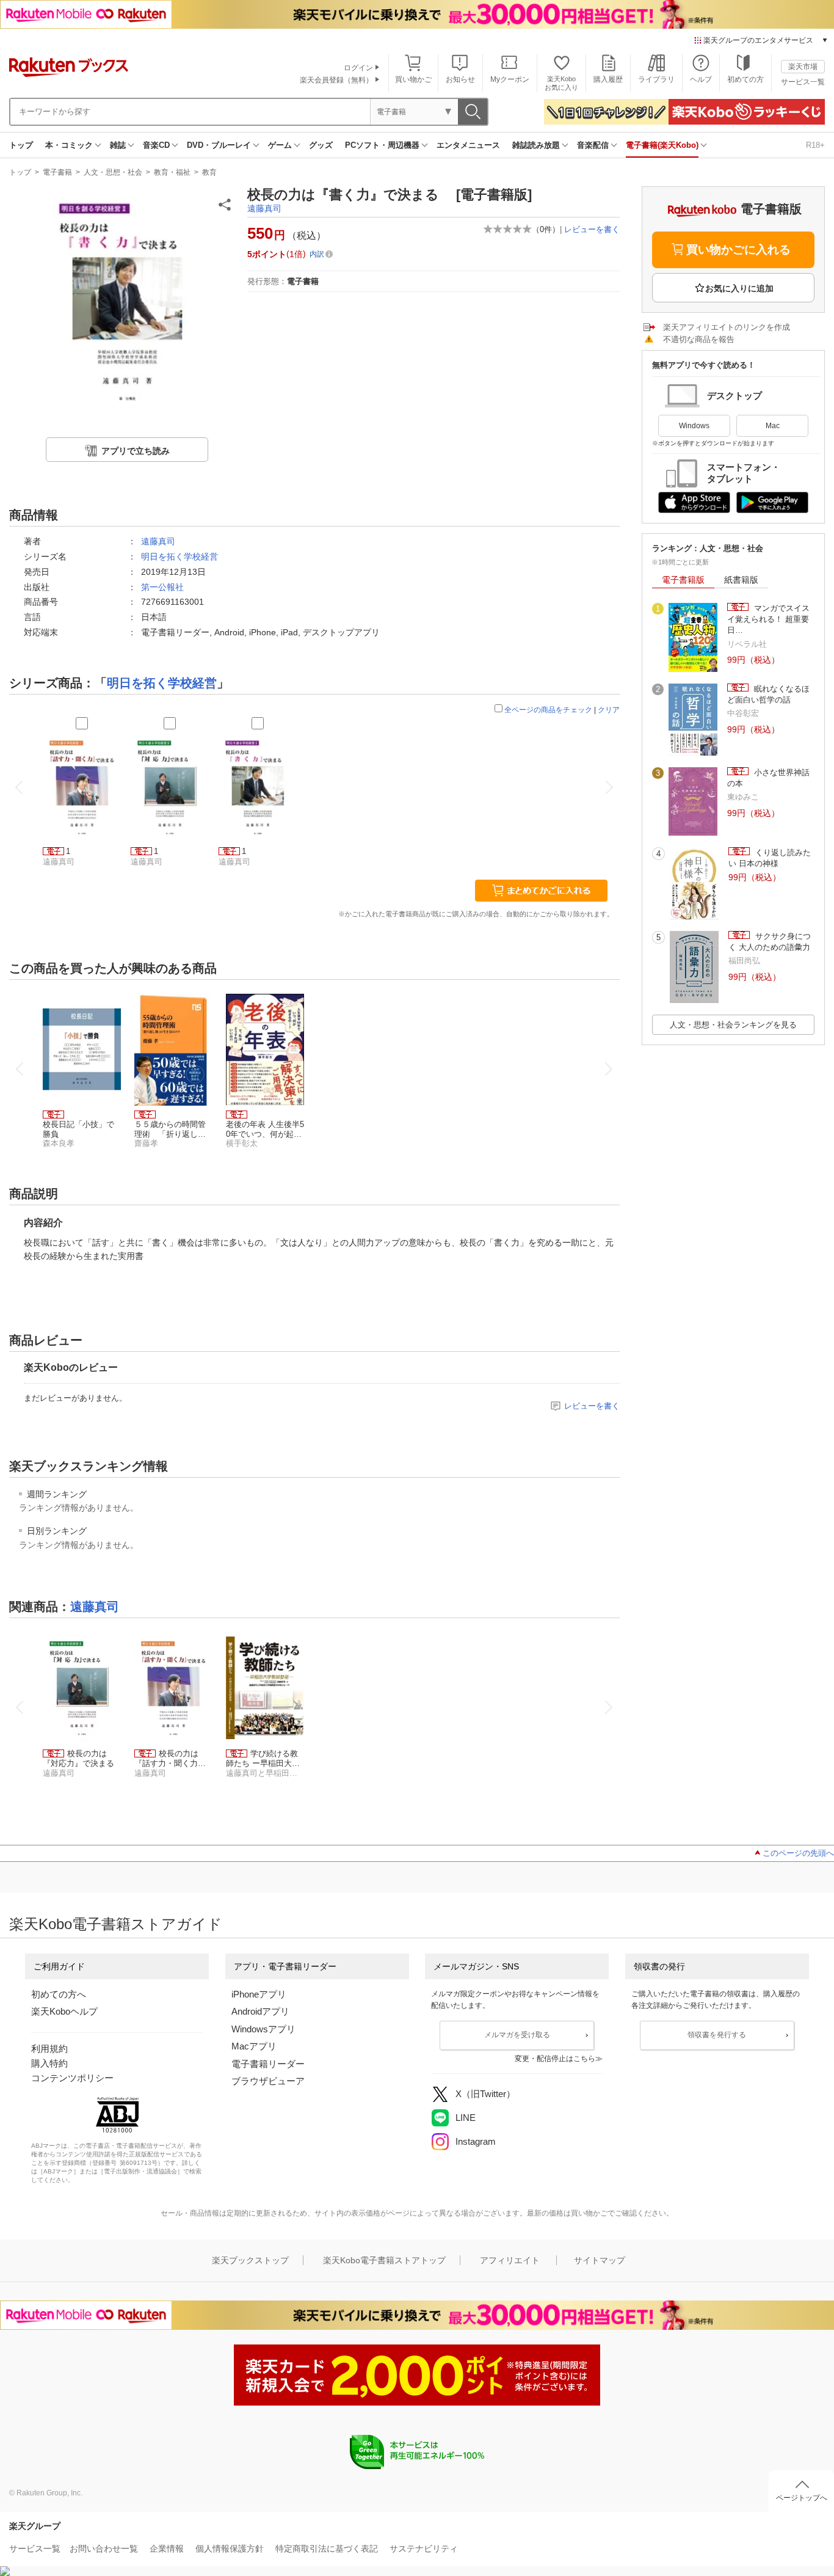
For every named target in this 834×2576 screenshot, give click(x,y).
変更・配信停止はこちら (555, 2059)
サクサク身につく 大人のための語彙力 (770, 942)
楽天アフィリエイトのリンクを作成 (727, 327)
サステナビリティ (424, 2549)
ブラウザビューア (268, 2081)
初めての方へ (59, 1994)
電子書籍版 (683, 580)
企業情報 (167, 2549)
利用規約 (49, 2049)
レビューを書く (592, 229)
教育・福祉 (172, 172)
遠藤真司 (264, 208)
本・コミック (69, 145)
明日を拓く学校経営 (179, 556)
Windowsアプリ (263, 2029)
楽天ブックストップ (250, 2260)
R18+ (815, 145)
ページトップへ (802, 2498)
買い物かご (413, 79)
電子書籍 (57, 172)
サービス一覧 (803, 82)
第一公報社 (162, 587)
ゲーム (280, 145)
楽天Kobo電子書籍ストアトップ (384, 2260)
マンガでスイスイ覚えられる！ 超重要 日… (768, 619)
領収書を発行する (717, 2035)
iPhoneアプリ (259, 1994)
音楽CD (156, 145)
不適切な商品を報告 (699, 339)
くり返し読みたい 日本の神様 (770, 858)
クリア (609, 710)
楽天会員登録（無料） (336, 80)
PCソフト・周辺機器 (382, 145)
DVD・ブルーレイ (219, 145)
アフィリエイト (510, 2260)
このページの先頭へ (798, 1853)
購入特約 (49, 2063)
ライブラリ (656, 79)
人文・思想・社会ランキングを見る (733, 1025)
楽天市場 (803, 67)
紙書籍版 (741, 580)
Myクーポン (510, 79)
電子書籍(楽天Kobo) (662, 145)
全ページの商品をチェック (548, 710)
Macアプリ (254, 2046)
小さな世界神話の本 (768, 778)
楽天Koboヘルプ (64, 2011)
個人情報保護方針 (230, 2549)
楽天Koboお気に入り (561, 83)
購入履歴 (608, 79)
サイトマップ (600, 2260)
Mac (773, 426)
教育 (209, 172)
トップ (21, 145)
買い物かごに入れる (738, 250)
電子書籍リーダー (268, 2064)
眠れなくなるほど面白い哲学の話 (768, 694)
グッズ (321, 145)
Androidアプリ (260, 2011)
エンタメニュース (468, 145)
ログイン (358, 68)
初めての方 (745, 79)
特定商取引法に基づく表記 (327, 2549)
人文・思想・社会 (113, 172)
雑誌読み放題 (536, 145)
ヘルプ (701, 79)
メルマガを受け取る (517, 2035)
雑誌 (118, 145)
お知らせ (460, 79)
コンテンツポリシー (72, 2078)
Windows (694, 426)
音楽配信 (593, 145)
